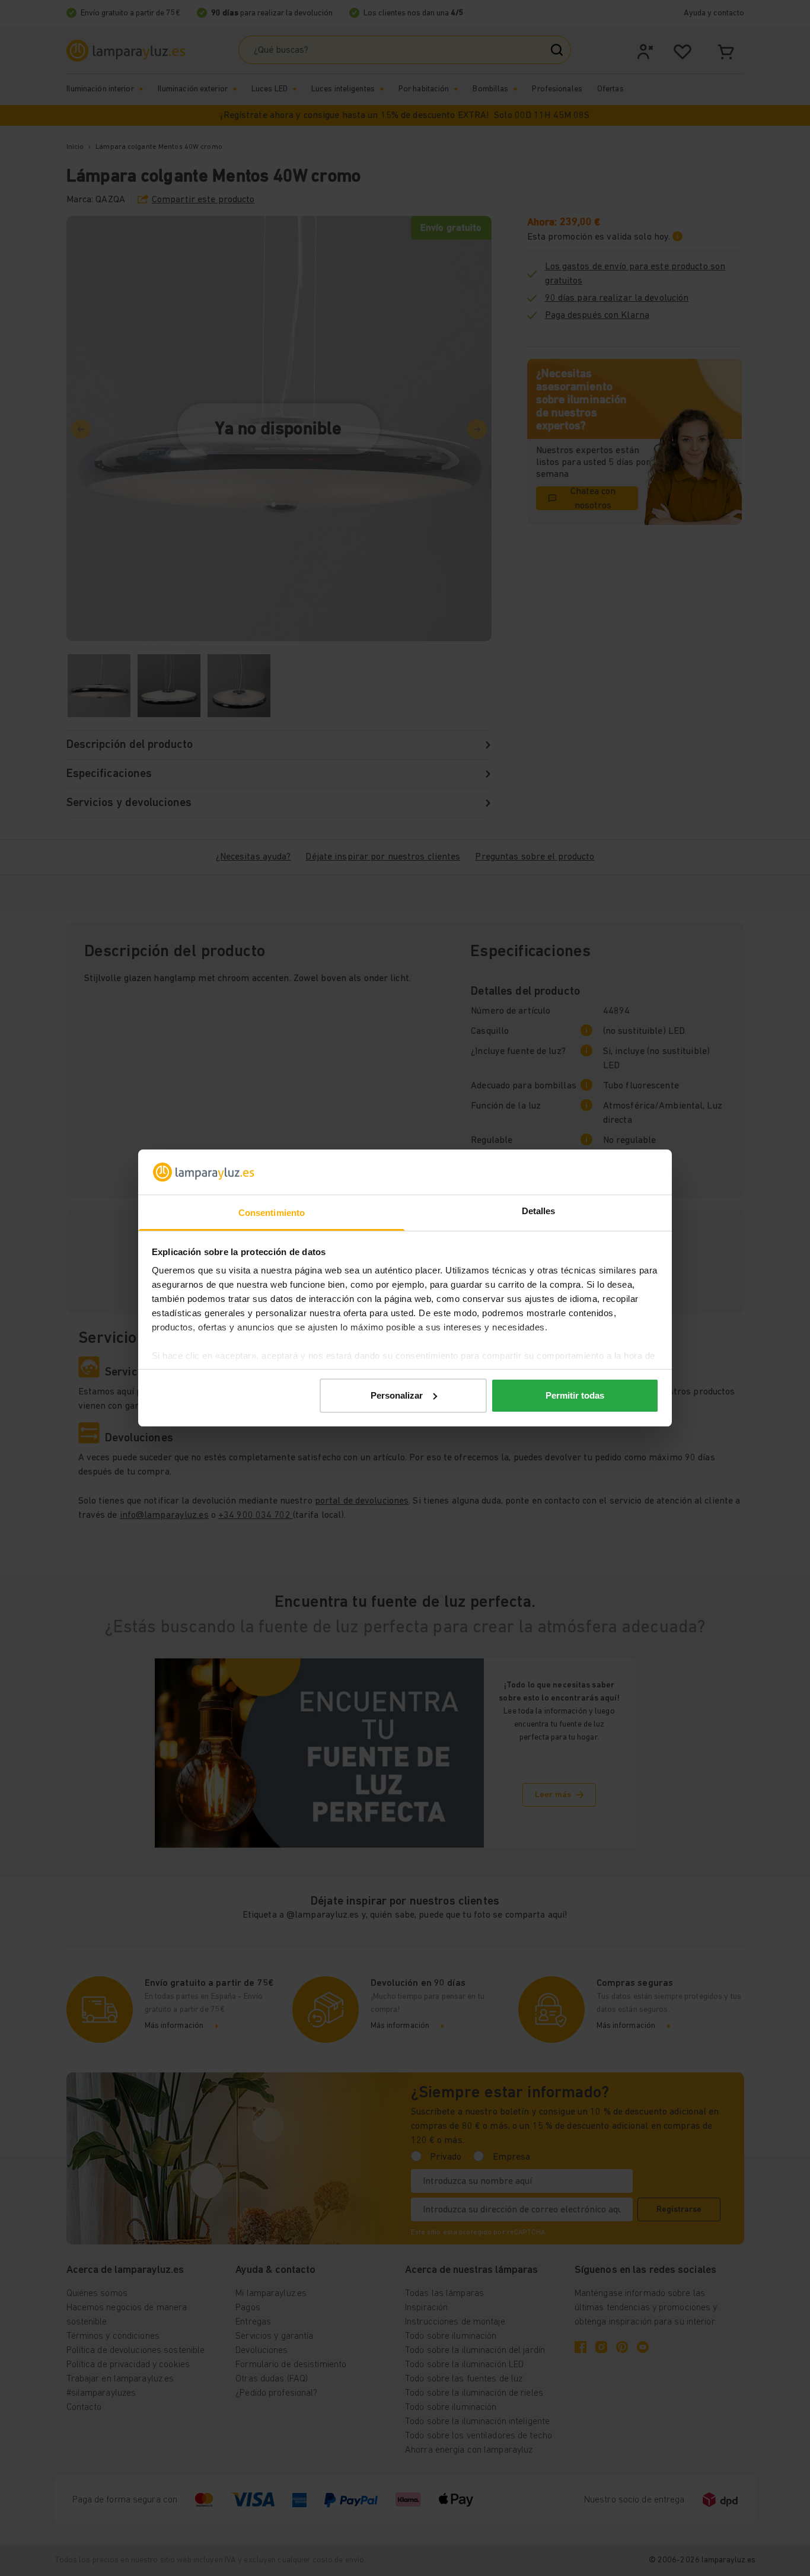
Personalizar (397, 1395)
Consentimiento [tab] (272, 1213)
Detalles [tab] (539, 1211)
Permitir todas (575, 1395)
